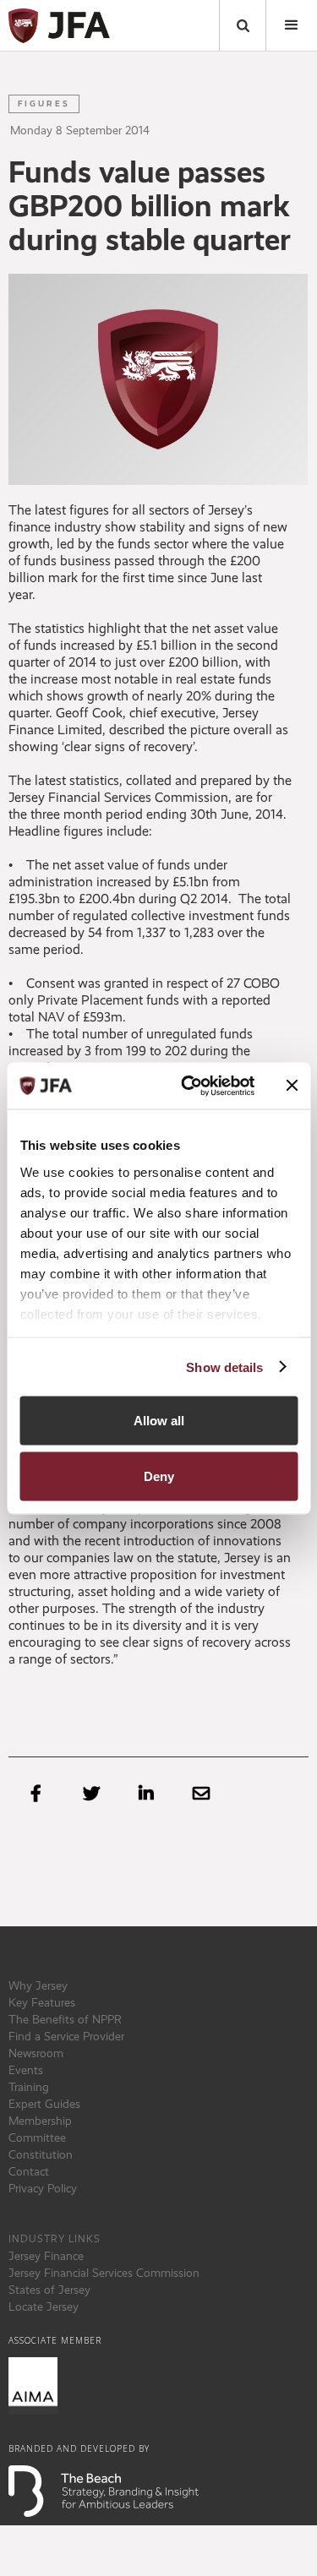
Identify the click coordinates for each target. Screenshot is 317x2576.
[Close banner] (292, 1086)
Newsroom (36, 2053)
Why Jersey (38, 1985)
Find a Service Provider (66, 2036)
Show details (224, 1367)
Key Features (42, 2002)
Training (29, 2087)
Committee (37, 2138)
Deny (159, 1476)
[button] (292, 25)
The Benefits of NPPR (65, 2019)
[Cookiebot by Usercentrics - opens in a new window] (189, 1086)
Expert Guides (44, 2104)
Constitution (41, 2154)
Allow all (159, 1421)
